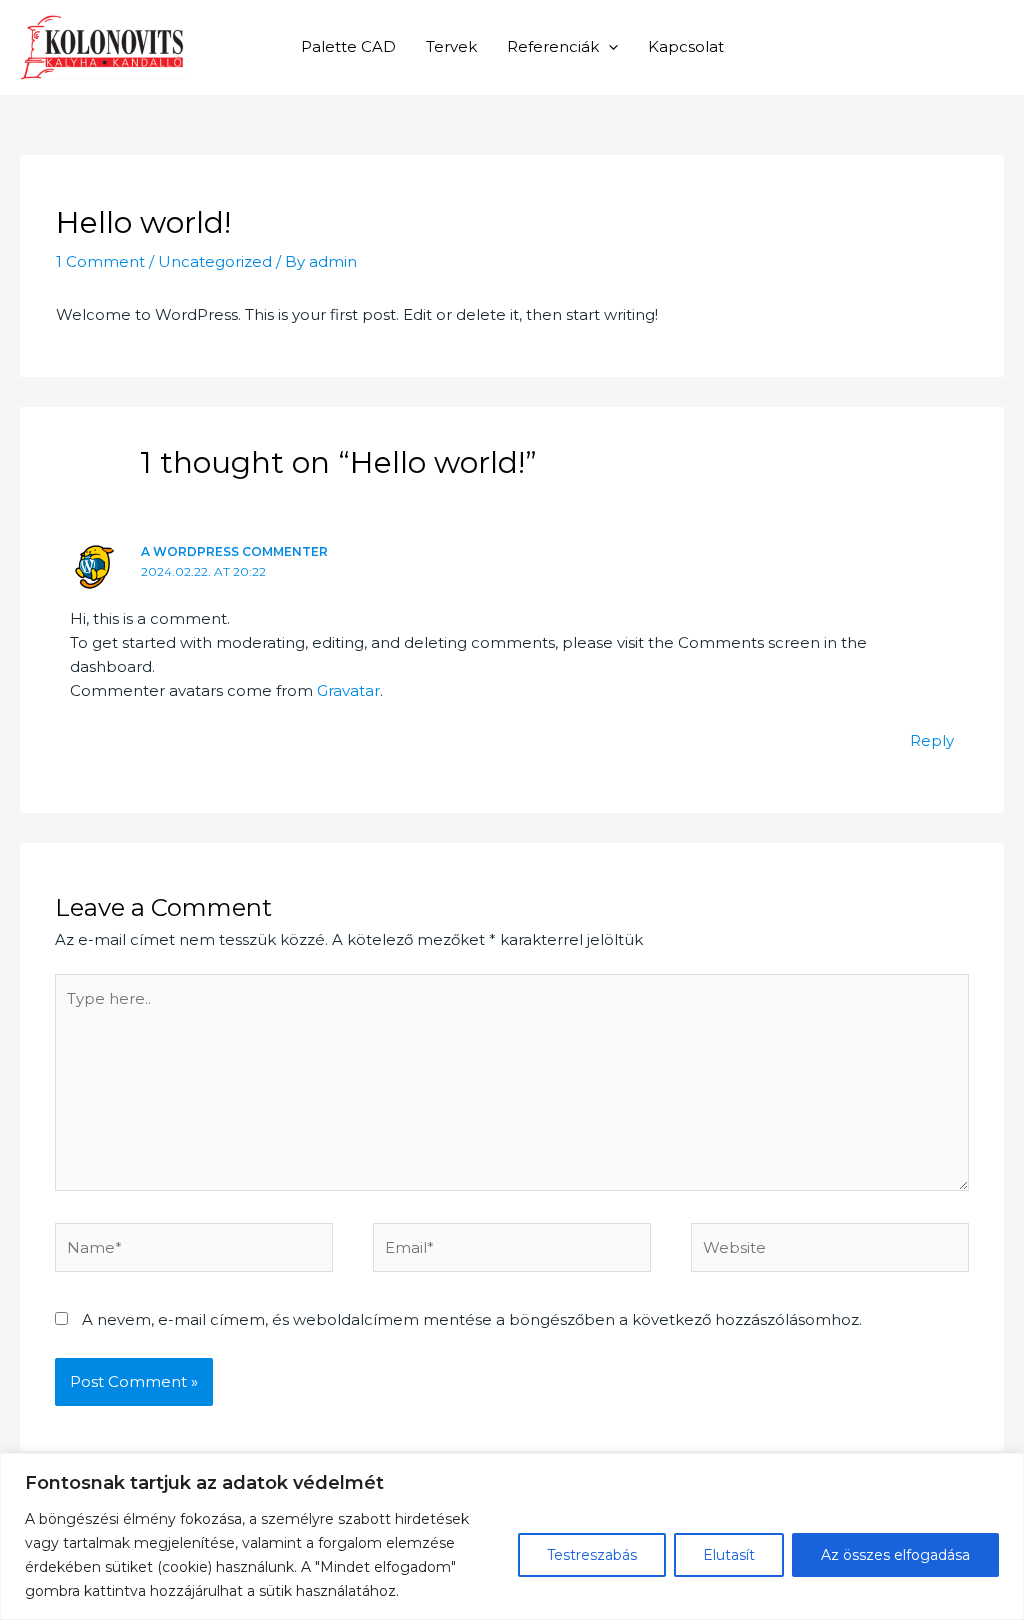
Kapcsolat (686, 46)
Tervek (451, 46)
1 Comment (100, 261)
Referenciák (553, 46)
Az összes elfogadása (895, 1555)
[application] (608, 46)
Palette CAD (348, 46)
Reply (932, 740)
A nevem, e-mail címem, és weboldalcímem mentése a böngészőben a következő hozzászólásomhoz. (472, 1319)
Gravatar (348, 690)
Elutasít (729, 1555)
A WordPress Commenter (234, 551)
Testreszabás (592, 1555)
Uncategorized (215, 261)
